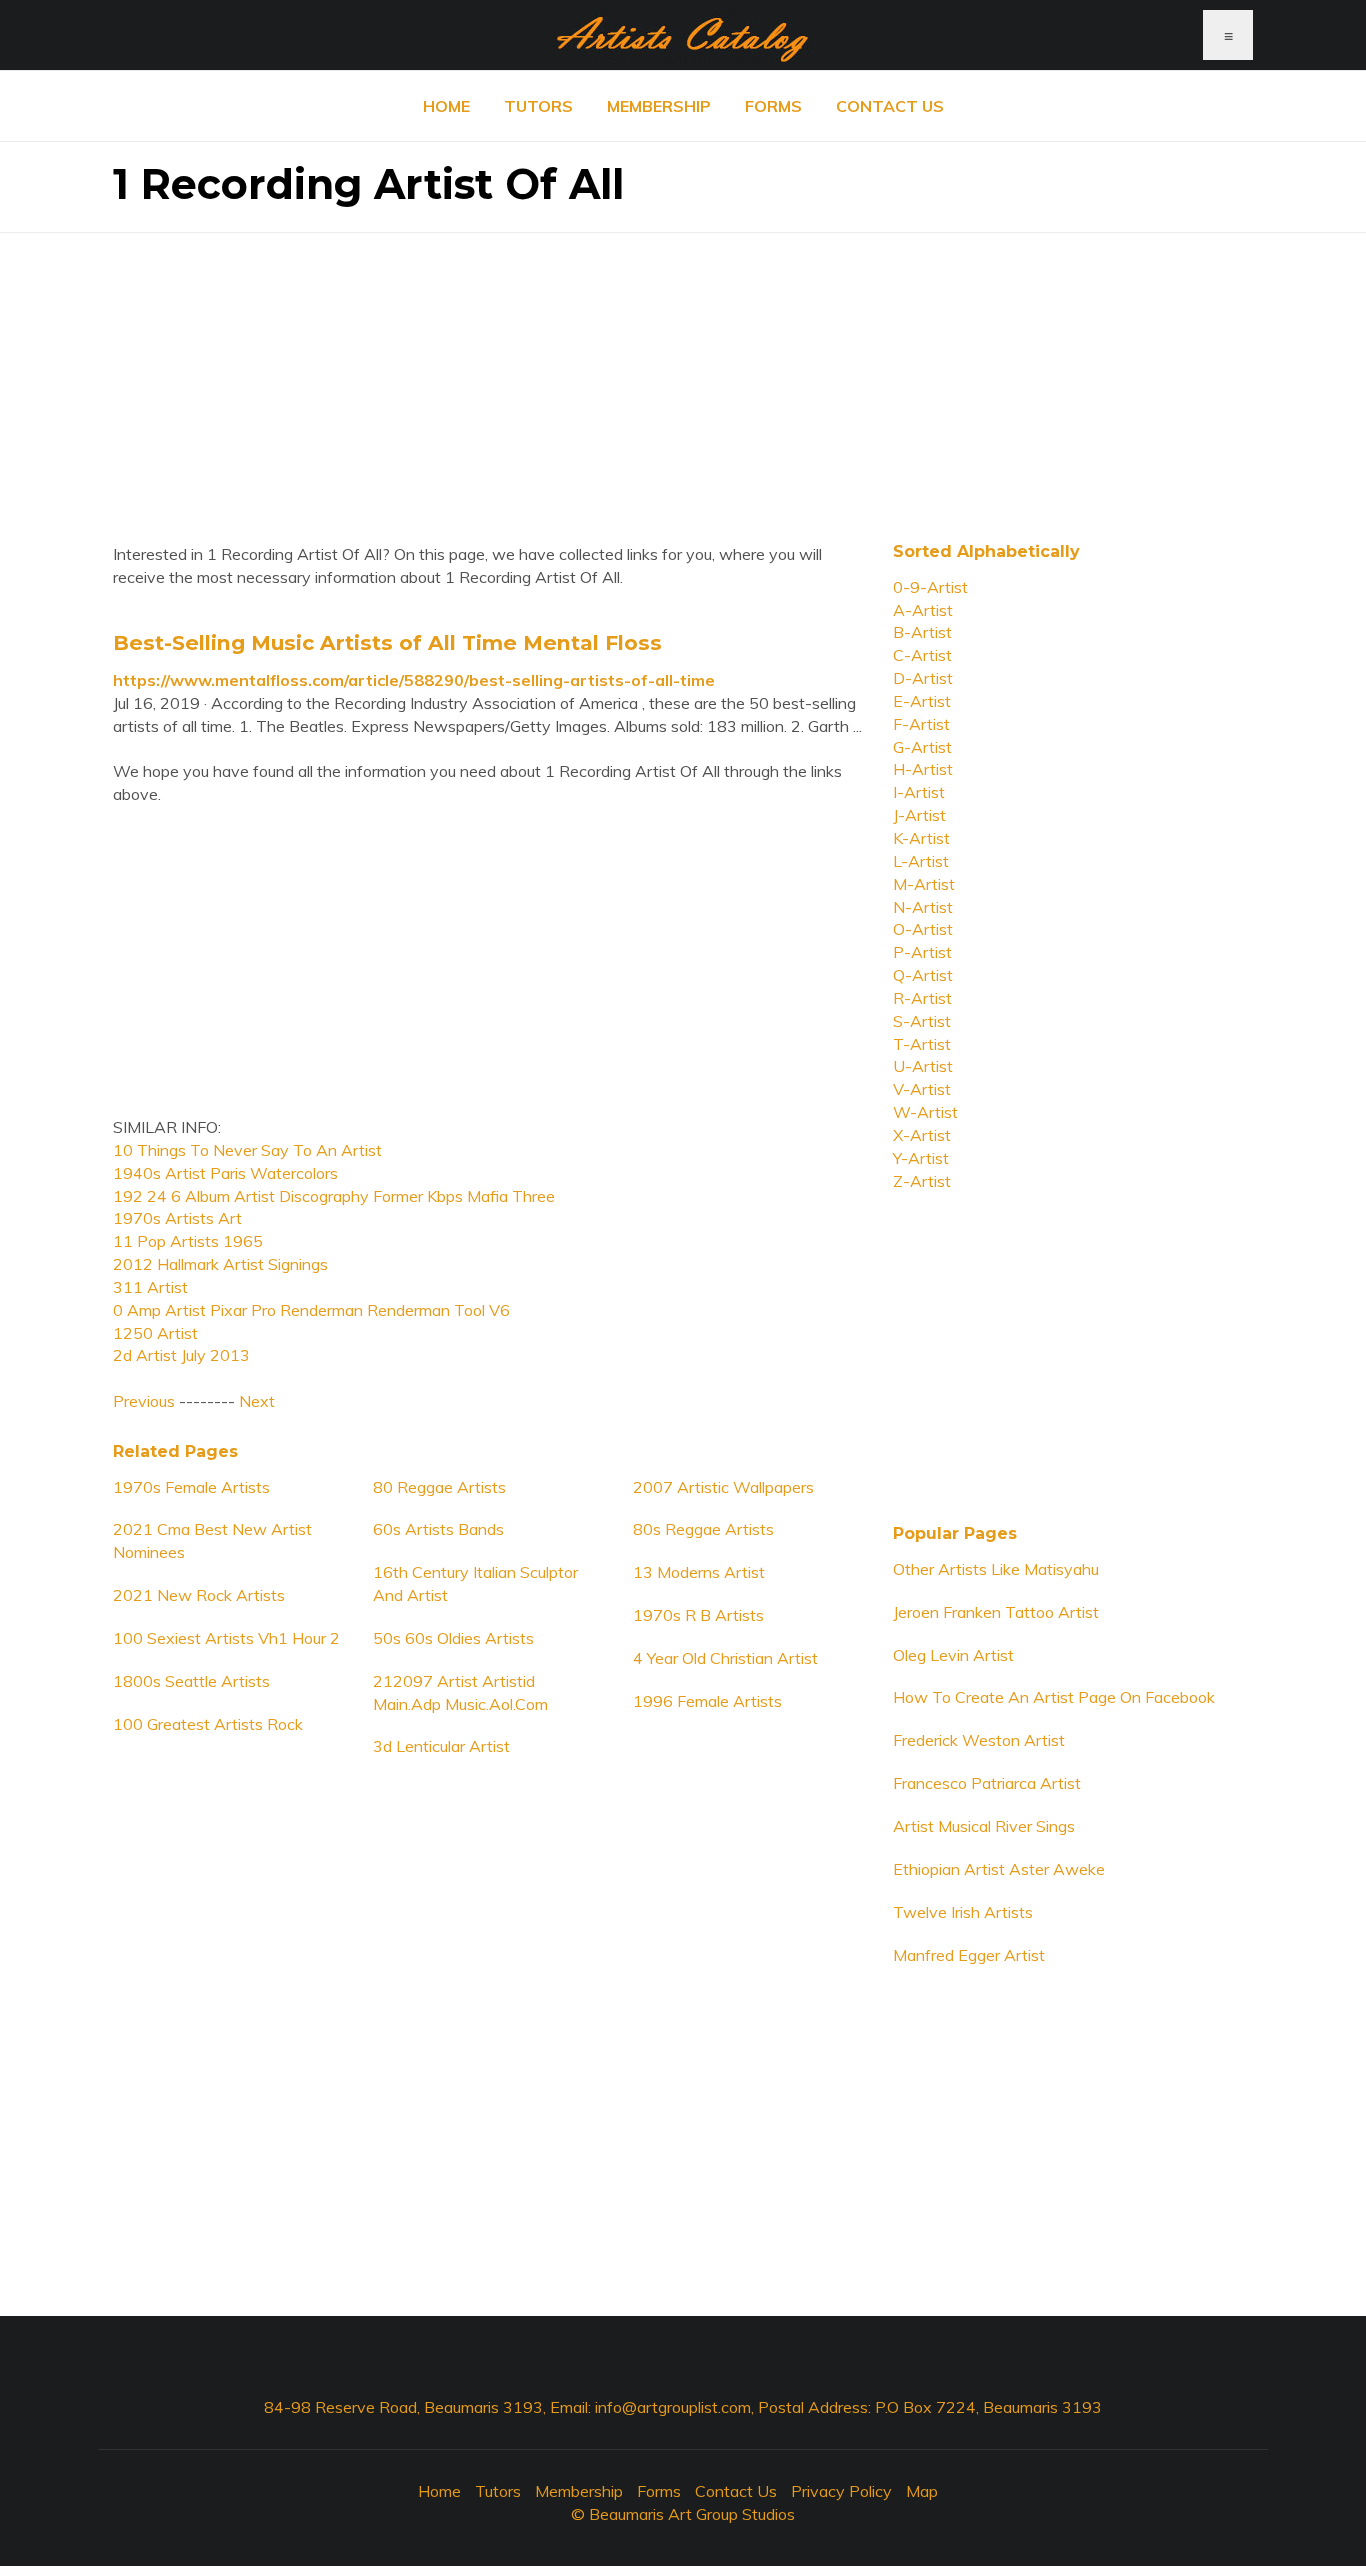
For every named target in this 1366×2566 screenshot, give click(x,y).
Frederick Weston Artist (979, 1740)
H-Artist (923, 769)
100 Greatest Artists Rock (208, 1724)
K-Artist (921, 838)
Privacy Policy (841, 2491)
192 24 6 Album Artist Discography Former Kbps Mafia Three (334, 1196)
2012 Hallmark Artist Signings (220, 1264)
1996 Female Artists (707, 1701)
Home (446, 106)
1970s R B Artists (698, 1615)
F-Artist (921, 724)
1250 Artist (155, 1333)
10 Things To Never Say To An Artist (247, 1150)
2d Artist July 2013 (181, 1355)
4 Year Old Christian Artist (725, 1658)
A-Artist (923, 610)
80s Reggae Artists (703, 1529)
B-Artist (922, 632)
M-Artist (924, 884)
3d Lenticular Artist (441, 1746)
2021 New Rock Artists (199, 1595)
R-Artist (922, 998)
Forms (773, 106)
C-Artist (922, 655)
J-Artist (919, 815)
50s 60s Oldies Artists (453, 1638)
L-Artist (921, 861)
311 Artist (150, 1287)
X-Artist (922, 1135)
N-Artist (923, 907)
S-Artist (922, 1021)
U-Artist (923, 1066)
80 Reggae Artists (439, 1487)
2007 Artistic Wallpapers (723, 1487)
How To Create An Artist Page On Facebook (1054, 1697)
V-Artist (922, 1089)
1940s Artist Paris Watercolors (225, 1173)
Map (922, 2491)
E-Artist (922, 701)
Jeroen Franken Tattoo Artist (996, 1612)
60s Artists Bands (438, 1529)
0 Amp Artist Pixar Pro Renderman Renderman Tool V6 (311, 1310)
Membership (659, 106)
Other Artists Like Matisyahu (996, 1569)
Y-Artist (921, 1158)
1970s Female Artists (191, 1487)
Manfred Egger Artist (969, 1955)
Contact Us (890, 106)
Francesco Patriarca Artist (987, 1783)
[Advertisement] (683, 373)
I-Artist (919, 792)
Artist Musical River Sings (984, 1826)
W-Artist (925, 1112)
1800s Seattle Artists (191, 1681)
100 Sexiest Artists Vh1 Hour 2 (226, 1638)
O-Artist (923, 929)
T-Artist (922, 1044)
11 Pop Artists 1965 (188, 1241)
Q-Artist (923, 975)
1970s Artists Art (177, 1218)
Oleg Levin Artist (953, 1655)
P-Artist (922, 952)
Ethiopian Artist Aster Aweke (999, 1869)
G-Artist (922, 747)
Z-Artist (922, 1181)
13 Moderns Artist (699, 1572)
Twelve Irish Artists (963, 1912)
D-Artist (923, 678)
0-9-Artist (930, 587)
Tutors (538, 106)
